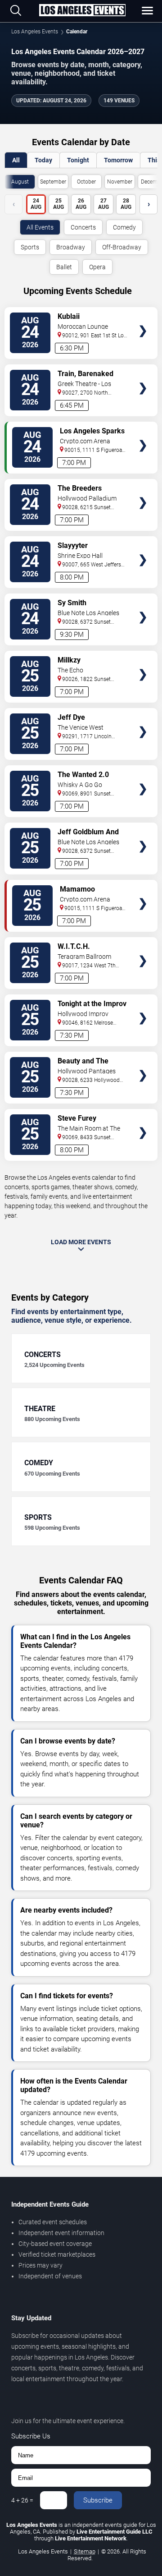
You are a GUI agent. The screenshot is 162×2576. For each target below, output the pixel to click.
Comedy (124, 227)
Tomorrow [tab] (118, 160)
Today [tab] (43, 160)
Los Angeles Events (35, 32)
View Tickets (143, 318)
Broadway (71, 247)
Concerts (83, 227)
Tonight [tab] (78, 160)
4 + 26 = (22, 2500)
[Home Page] (82, 11)
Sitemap (85, 2551)
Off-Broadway (122, 247)
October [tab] (86, 182)
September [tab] (53, 182)
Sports (30, 247)
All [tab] (16, 160)
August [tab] (20, 182)
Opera (97, 267)
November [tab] (120, 182)
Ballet (64, 267)
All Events (40, 227)
